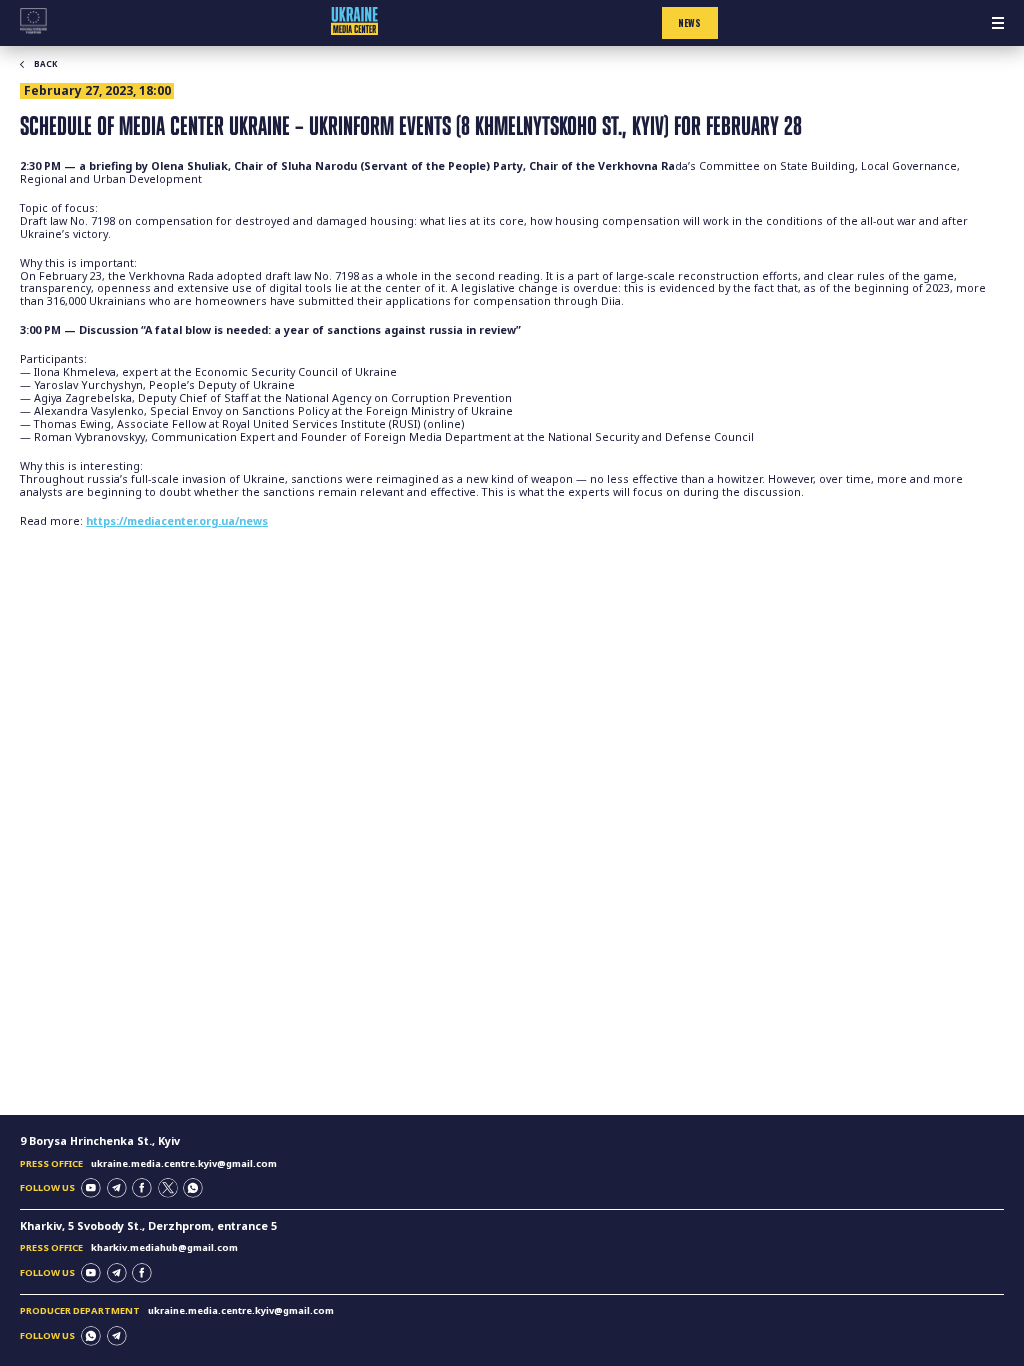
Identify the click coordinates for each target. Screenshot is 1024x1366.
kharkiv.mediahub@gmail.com (164, 1247)
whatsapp (193, 1188)
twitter (168, 1188)
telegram (117, 1188)
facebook (142, 1188)
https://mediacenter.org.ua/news (177, 521)
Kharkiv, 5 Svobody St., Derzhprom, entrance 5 (148, 1226)
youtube (91, 1188)
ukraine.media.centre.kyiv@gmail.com (184, 1163)
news (689, 23)
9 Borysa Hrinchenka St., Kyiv (100, 1141)
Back (45, 64)
